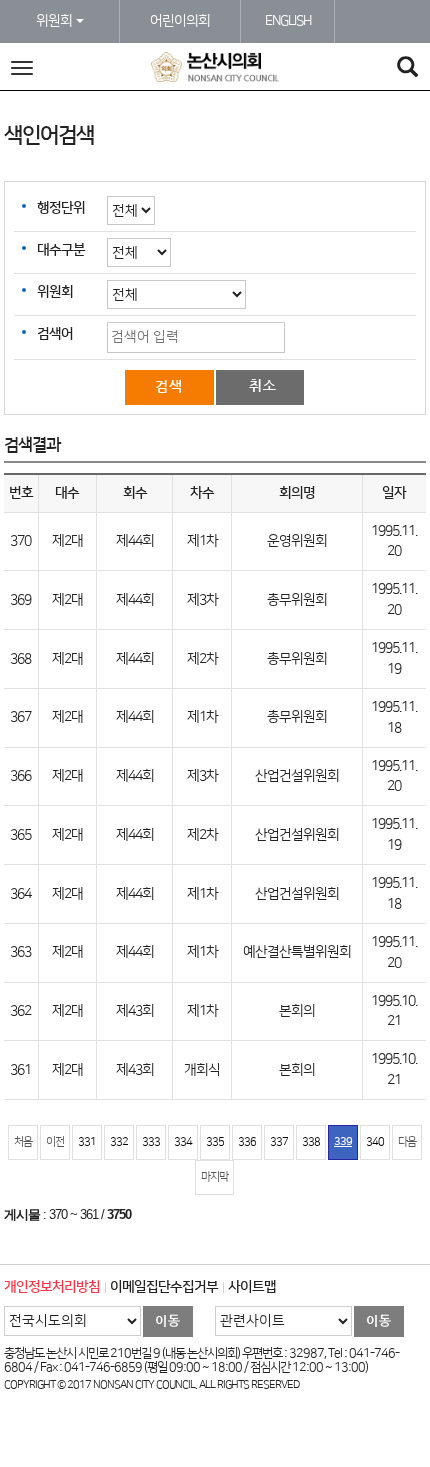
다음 (407, 1142)
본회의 (297, 1011)
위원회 (55, 21)
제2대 (67, 541)
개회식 (202, 1070)
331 (87, 1142)
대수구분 (61, 250)
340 (375, 1142)
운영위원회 (297, 541)
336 (247, 1142)
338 (311, 1142)
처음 (23, 1142)
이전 (55, 1142)
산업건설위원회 (297, 776)
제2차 (202, 659)
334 (183, 1142)
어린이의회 (180, 21)
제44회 (135, 541)
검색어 (55, 334)
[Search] (407, 69)
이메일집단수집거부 (164, 1287)
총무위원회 (297, 600)
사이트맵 (252, 1287)
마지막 (214, 1177)
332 (119, 1142)
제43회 (135, 1011)
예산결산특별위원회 (297, 952)
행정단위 (61, 208)
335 (215, 1142)
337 (279, 1142)
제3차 (202, 600)
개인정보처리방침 (52, 1287)
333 (151, 1142)
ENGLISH (288, 21)
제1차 (202, 541)
